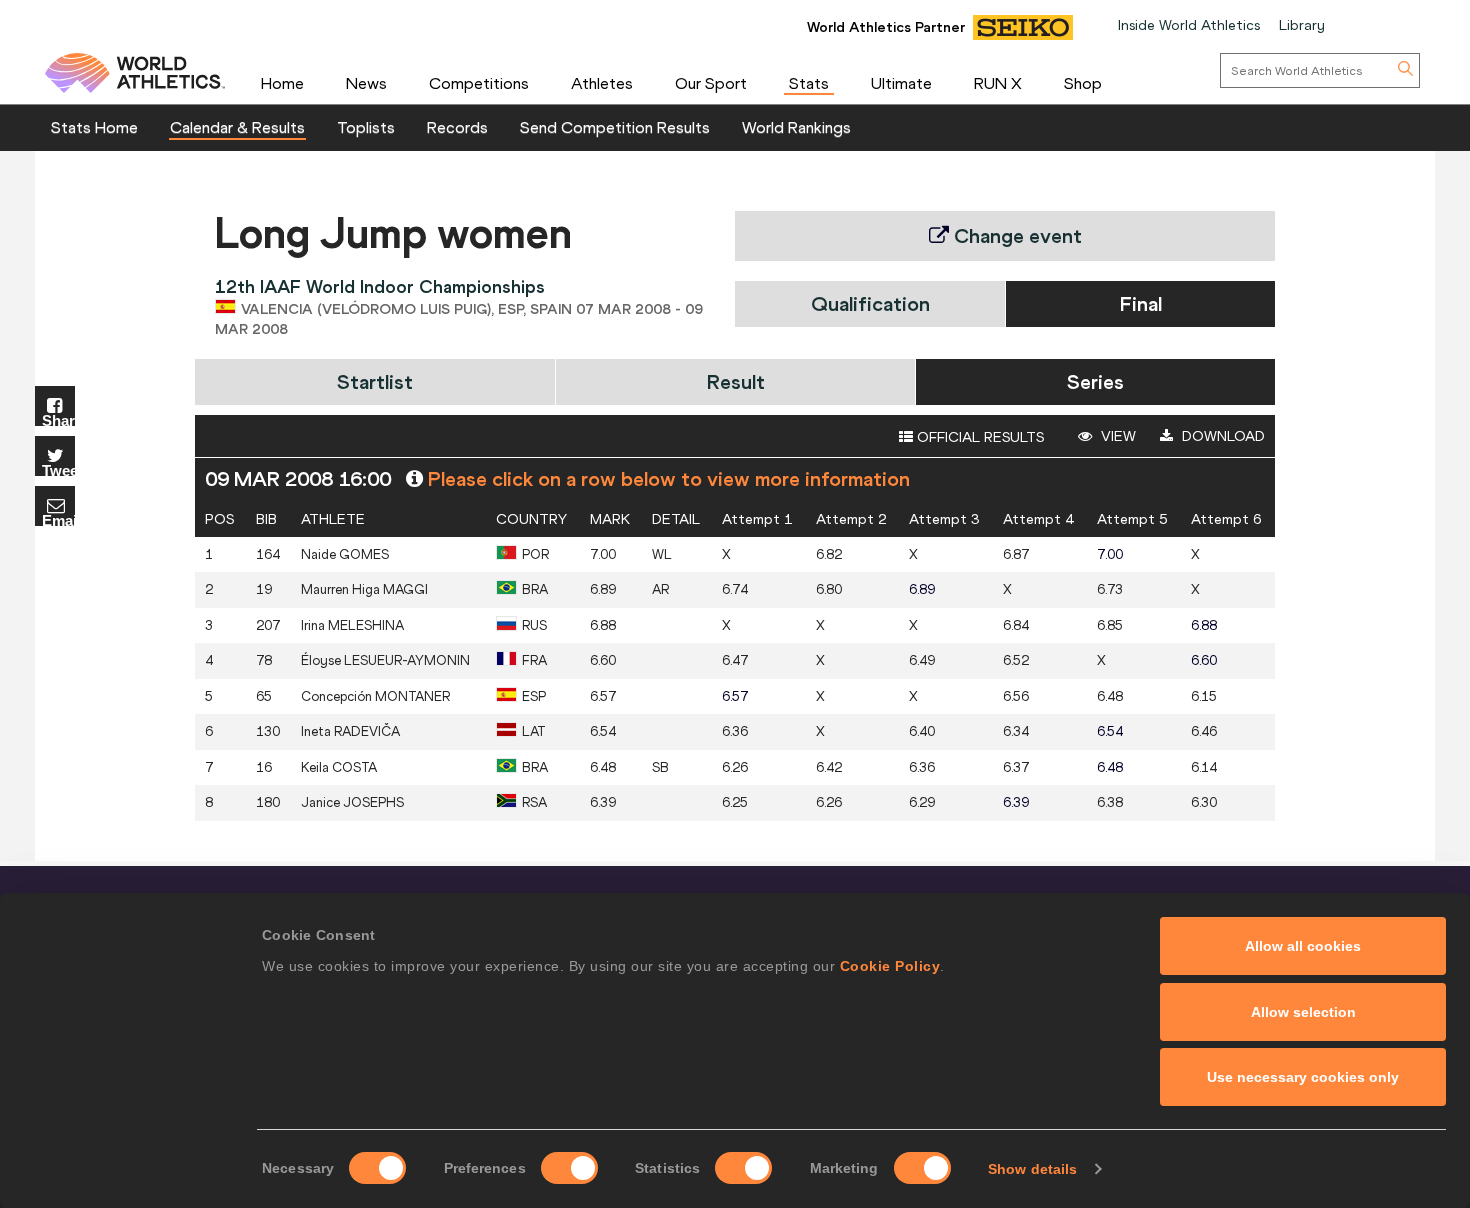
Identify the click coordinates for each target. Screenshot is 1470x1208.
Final (1141, 303)
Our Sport (711, 83)
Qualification (870, 303)
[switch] (569, 1168)
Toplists (366, 127)
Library (1302, 25)
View (1116, 436)
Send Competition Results (615, 127)
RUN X (998, 83)
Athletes (602, 83)
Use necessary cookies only (1303, 1077)
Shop (1083, 83)
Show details (1032, 1169)
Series (1095, 381)
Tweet (58, 469)
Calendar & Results (237, 127)
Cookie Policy (890, 966)
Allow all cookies (1303, 946)
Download (1221, 436)
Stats (809, 83)
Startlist (375, 381)
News (366, 83)
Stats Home (94, 127)
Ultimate (901, 83)
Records (457, 127)
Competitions (479, 83)
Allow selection (1303, 1012)
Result (736, 381)
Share (58, 419)
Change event (1015, 235)
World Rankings (796, 127)
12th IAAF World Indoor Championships (380, 286)
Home (282, 83)
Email (58, 519)
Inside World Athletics (1189, 25)
